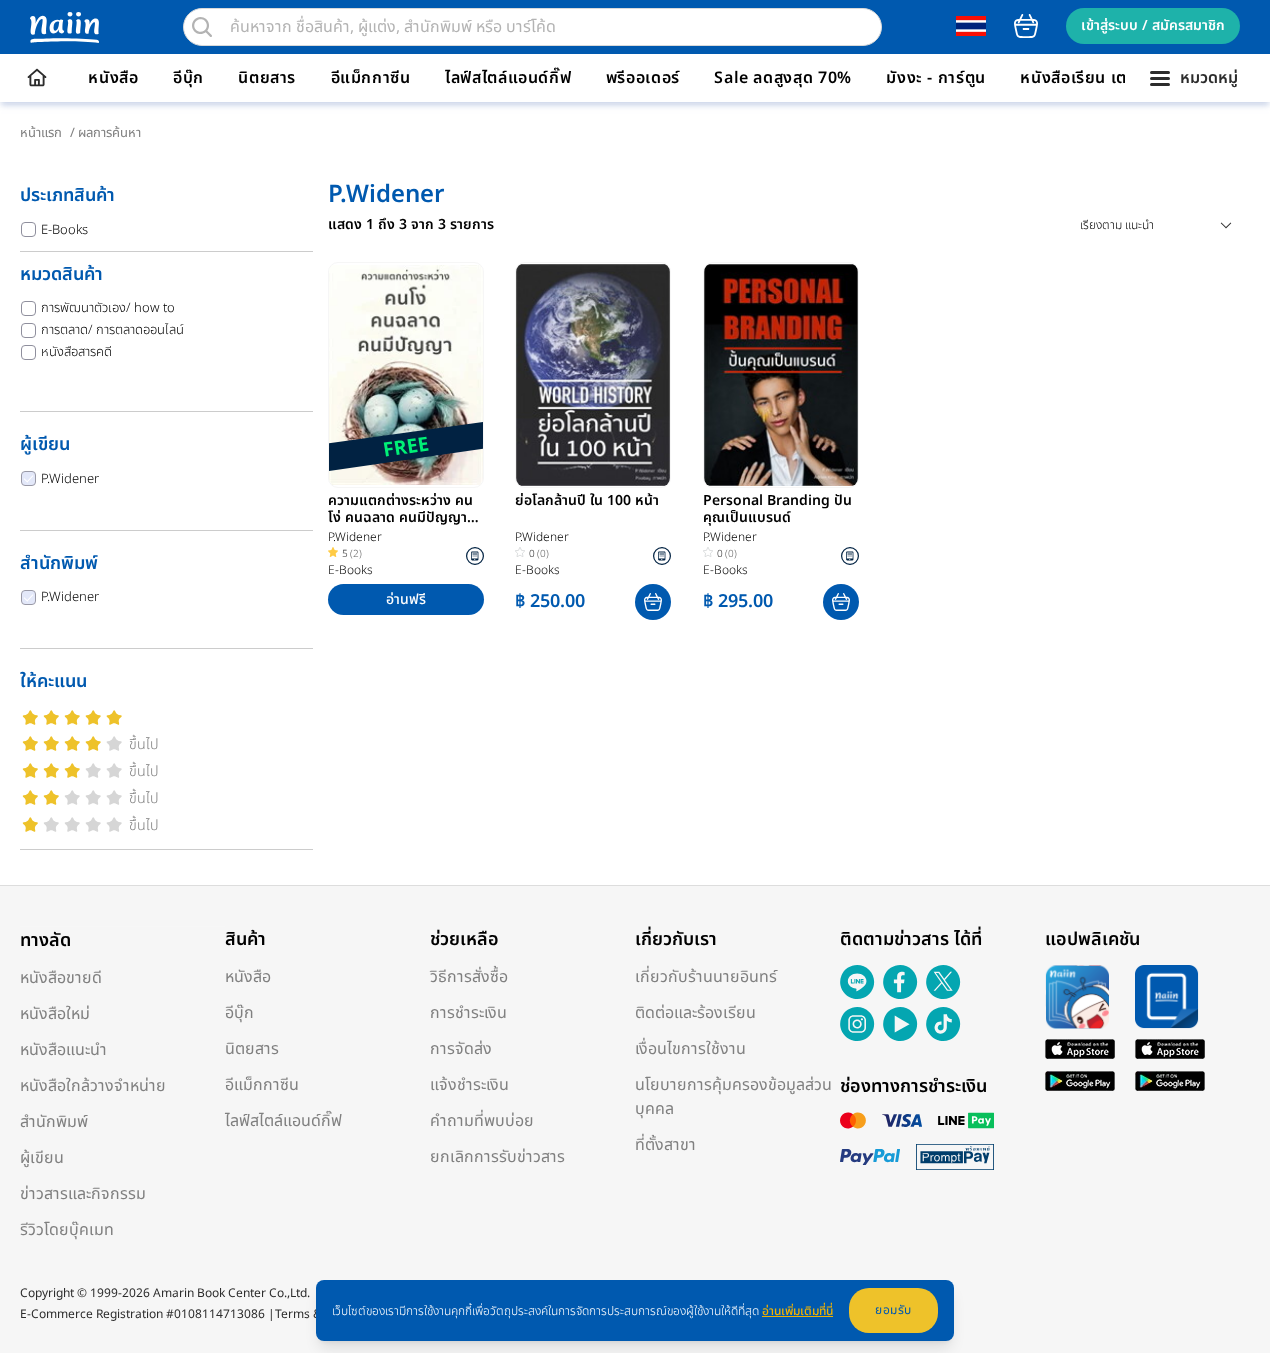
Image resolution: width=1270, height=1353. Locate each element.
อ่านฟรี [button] (406, 599)
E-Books (64, 230)
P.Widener (70, 479)
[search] (202, 27)
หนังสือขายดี (61, 978)
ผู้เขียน (42, 1158)
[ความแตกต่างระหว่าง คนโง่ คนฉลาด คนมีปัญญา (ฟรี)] (406, 375)
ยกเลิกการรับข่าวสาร (497, 1157)
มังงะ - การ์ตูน (936, 78)
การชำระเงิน (468, 1013)
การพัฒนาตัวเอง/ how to (108, 308)
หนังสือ (113, 78)
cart (1026, 26)
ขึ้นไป (144, 744)
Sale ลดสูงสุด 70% (783, 78)
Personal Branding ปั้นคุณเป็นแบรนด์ (777, 510)
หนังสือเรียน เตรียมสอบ (1103, 78)
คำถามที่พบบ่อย (482, 1121)
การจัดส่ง (461, 1049)
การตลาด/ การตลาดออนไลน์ (112, 330)
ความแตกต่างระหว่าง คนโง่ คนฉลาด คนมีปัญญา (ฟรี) (400, 510)
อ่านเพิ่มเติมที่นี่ (797, 1311)
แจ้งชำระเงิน (469, 1085)
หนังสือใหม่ (55, 1014)
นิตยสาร (267, 78)
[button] (653, 602)
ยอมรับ (893, 1310)
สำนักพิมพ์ (54, 1122)
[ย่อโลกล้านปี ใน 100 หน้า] (593, 375)
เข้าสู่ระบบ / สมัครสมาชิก (1153, 25)
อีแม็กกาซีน (371, 78)
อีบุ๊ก (188, 78)
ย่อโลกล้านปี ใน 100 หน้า (587, 502)
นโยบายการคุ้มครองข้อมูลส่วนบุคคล (733, 1097)
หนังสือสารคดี (76, 352)
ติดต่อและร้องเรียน (695, 1013)
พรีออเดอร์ (643, 78)
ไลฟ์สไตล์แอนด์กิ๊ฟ (508, 78)
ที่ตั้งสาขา (665, 1145)
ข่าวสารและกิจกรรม (83, 1194)
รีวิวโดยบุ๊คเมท (67, 1230)
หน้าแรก (41, 133)
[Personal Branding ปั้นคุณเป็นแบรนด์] (781, 375)
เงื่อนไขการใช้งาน (690, 1049)
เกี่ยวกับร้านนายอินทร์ (706, 977)
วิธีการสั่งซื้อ (469, 977)
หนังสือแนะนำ (63, 1050)
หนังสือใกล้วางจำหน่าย (93, 1086)
